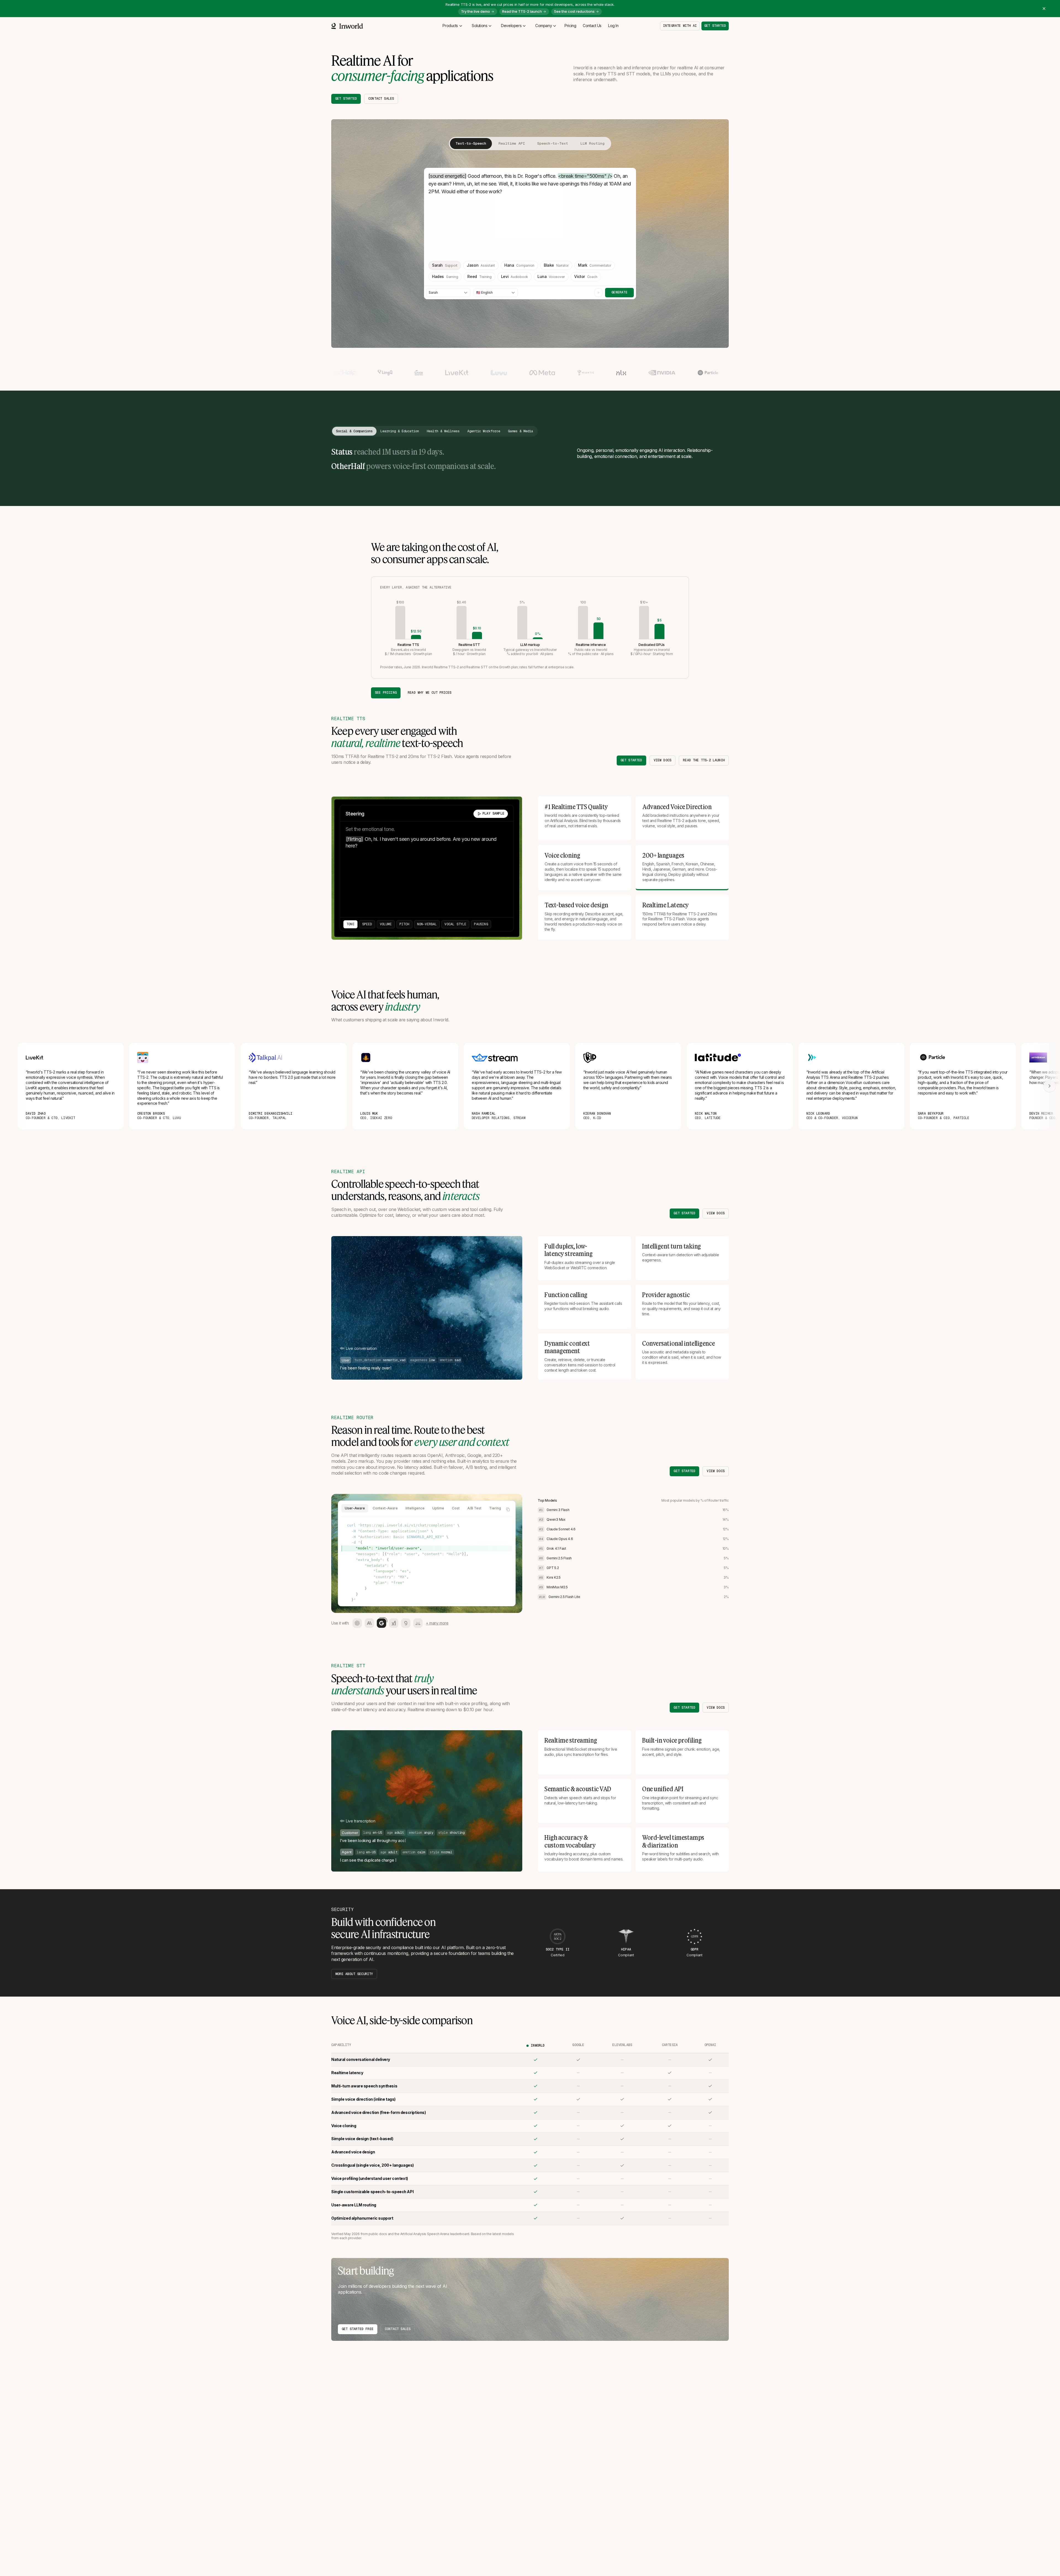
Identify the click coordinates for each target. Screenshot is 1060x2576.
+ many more (437, 1623)
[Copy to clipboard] (508, 1509)
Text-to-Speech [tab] (471, 143)
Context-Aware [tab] (385, 1508)
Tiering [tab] (495, 1508)
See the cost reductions (574, 11)
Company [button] (544, 26)
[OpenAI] (357, 1623)
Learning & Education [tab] (400, 431)
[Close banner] (1044, 9)
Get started (715, 26)
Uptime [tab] (438, 1508)
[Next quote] (1050, 1086)
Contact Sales (381, 99)
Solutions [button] (479, 26)
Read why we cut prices (430, 693)
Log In (613, 26)
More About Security (354, 1974)
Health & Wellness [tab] (443, 431)
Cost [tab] (456, 1508)
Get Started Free (358, 2329)
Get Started (346, 99)
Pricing (570, 26)
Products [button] (450, 26)
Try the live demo (475, 11)
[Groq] (406, 1623)
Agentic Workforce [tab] (484, 431)
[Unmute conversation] (512, 1370)
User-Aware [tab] (355, 1508)
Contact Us (592, 26)
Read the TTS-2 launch (522, 11)
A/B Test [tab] (474, 1508)
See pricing (386, 693)
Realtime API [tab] (512, 143)
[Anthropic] (369, 1623)
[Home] (347, 26)
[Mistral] (418, 1623)
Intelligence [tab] (415, 1508)
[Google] (381, 1623)
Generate (619, 292)
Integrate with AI (680, 26)
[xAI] (394, 1623)
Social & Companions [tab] (354, 431)
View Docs (663, 760)
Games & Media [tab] (520, 431)
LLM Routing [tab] (592, 143)
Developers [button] (511, 26)
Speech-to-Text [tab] (553, 143)
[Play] (598, 293)
